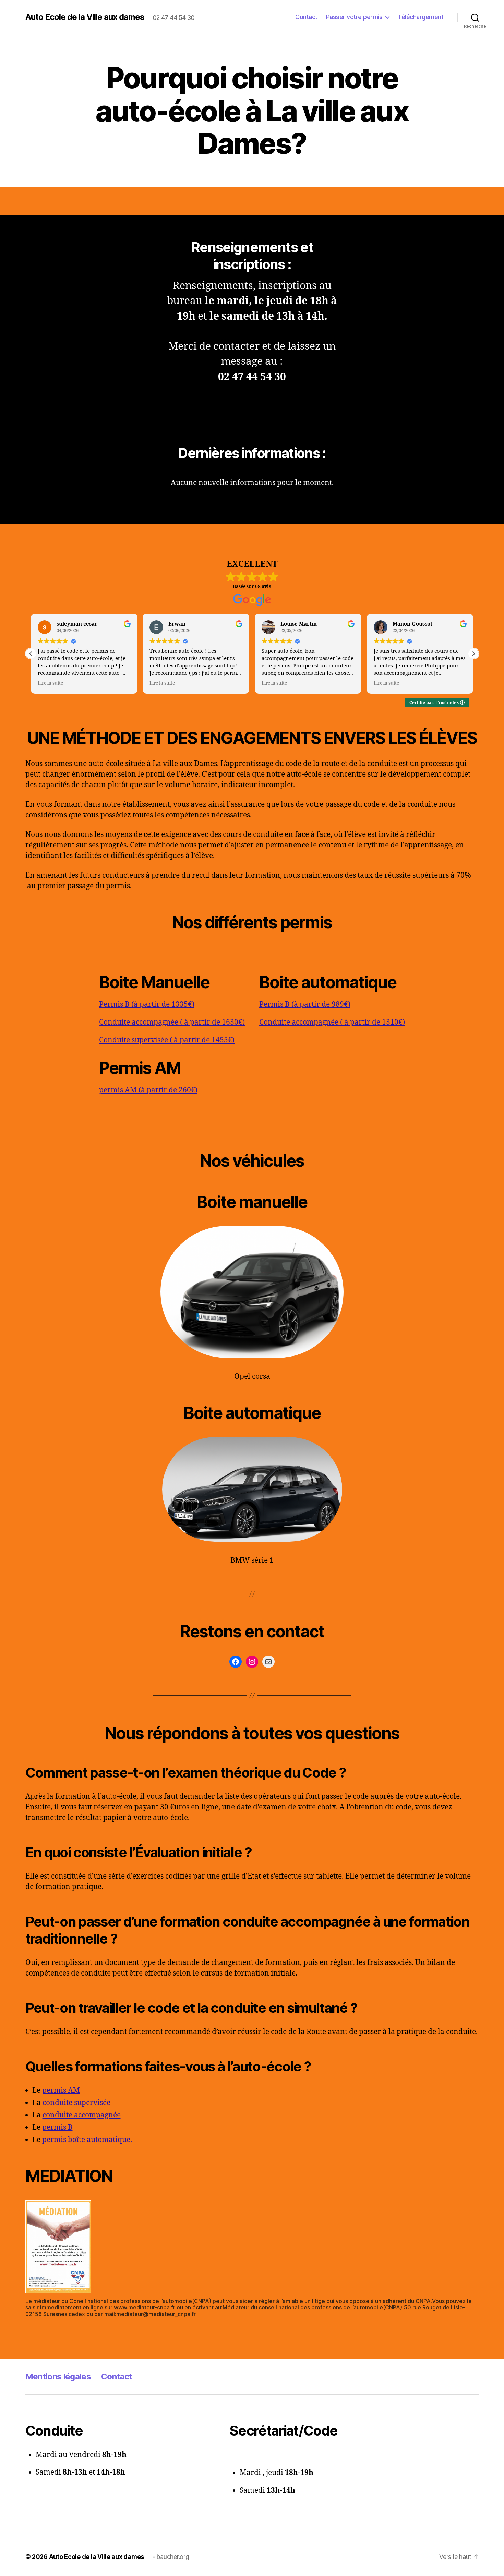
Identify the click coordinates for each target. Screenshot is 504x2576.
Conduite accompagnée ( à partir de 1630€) (172, 1022)
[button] (473, 654)
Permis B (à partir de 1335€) (147, 1005)
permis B (57, 2127)
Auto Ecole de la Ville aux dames (85, 17)
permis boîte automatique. (87, 2140)
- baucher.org (171, 2557)
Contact (306, 17)
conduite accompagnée (82, 2115)
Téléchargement (421, 17)
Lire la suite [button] (50, 683)
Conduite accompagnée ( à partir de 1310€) (332, 1022)
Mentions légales (58, 2376)
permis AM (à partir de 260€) (148, 1090)
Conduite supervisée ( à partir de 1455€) (167, 1040)
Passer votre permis (354, 17)
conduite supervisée (76, 2103)
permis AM (61, 2090)
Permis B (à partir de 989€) (305, 1005)
